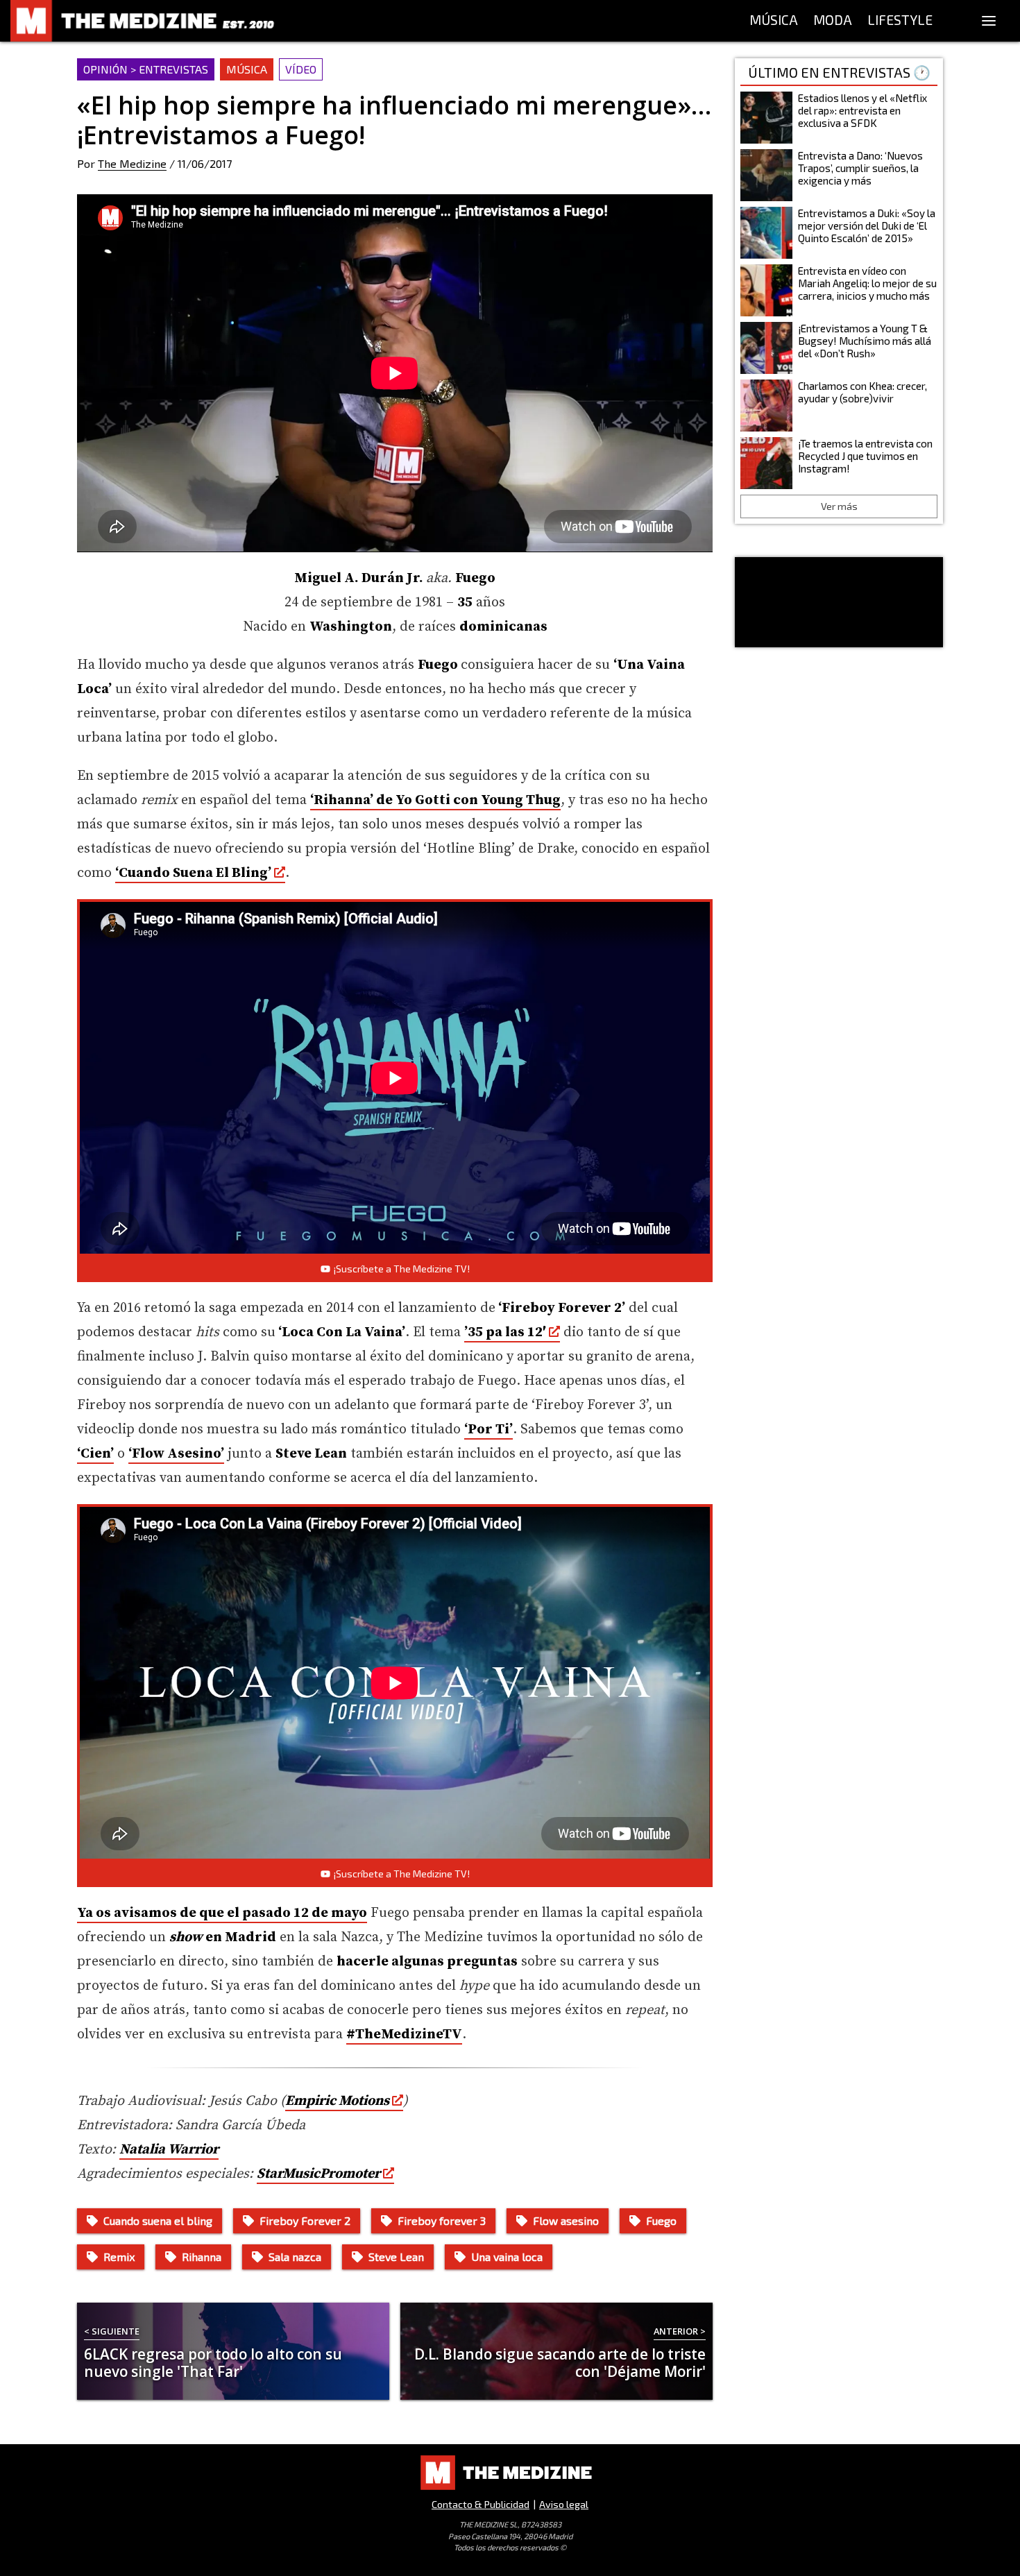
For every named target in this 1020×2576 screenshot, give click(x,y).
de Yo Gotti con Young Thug (435, 800)
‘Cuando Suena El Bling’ (193, 873)
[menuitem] (774, 21)
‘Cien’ (95, 1454)
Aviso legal (564, 2504)
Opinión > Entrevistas (146, 69)
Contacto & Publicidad (481, 2504)
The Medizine (132, 163)
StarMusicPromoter (318, 2174)
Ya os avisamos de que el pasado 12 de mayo (222, 1913)
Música (247, 69)
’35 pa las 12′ (505, 1332)
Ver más (839, 506)
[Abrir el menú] (989, 21)
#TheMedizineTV (404, 2035)
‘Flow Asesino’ (176, 1454)
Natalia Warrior (169, 2150)
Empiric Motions (337, 2101)
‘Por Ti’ (488, 1430)
